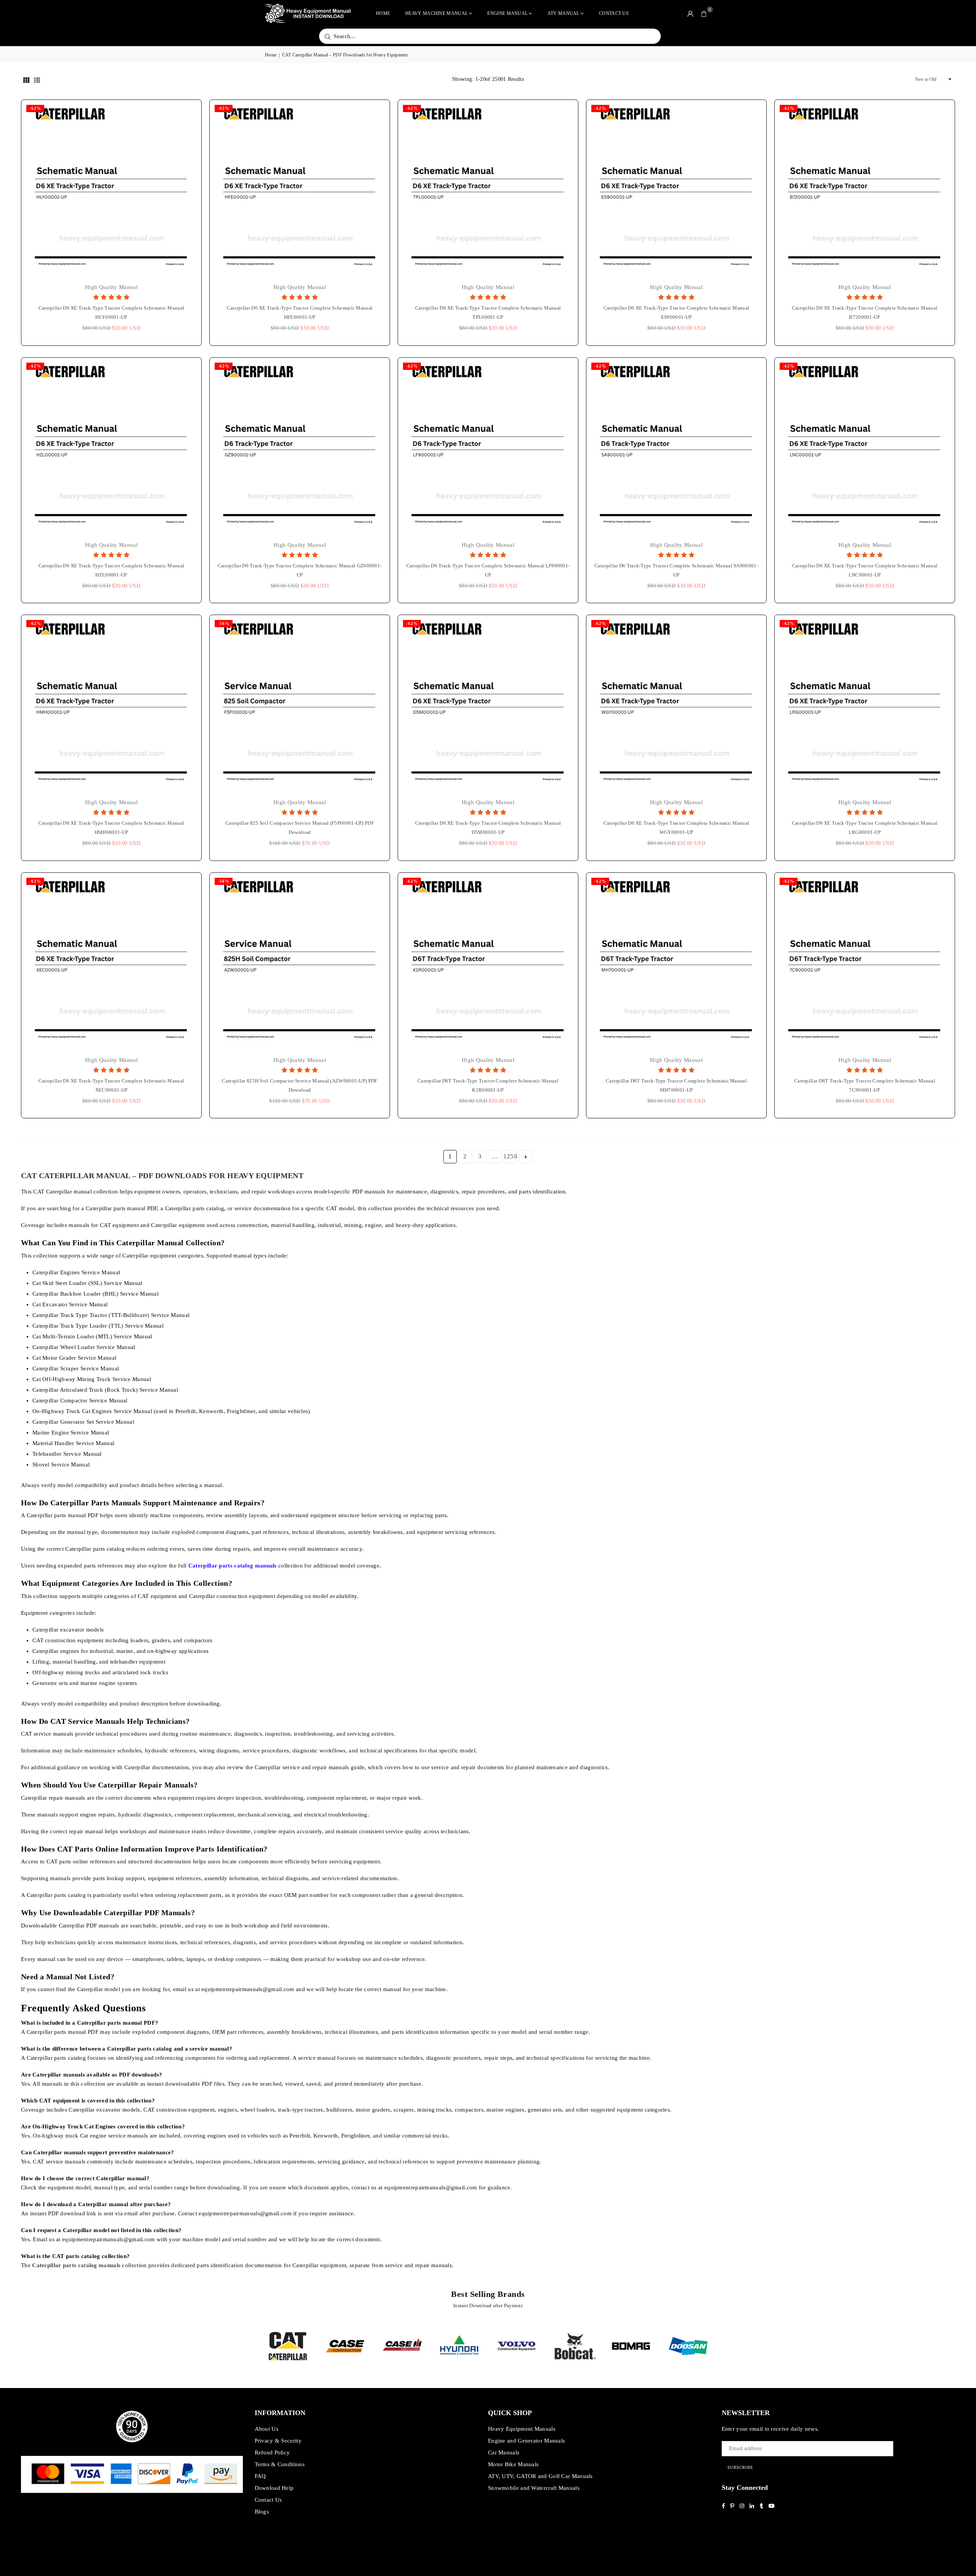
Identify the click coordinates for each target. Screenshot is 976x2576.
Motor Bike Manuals (513, 2464)
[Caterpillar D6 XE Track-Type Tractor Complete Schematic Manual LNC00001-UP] (865, 448)
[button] (704, 13)
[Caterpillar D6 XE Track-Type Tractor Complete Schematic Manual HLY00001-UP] (111, 190)
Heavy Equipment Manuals (522, 2429)
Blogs (262, 2512)
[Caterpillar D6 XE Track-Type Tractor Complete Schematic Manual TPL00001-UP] (488, 190)
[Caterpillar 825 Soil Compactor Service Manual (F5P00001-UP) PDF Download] (300, 705)
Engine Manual (507, 13)
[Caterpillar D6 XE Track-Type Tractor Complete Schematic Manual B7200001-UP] (865, 190)
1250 (510, 1156)
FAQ (260, 2476)
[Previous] (254, 2346)
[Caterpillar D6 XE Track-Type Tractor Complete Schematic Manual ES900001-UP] (676, 190)
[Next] (722, 2346)
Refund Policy (272, 2452)
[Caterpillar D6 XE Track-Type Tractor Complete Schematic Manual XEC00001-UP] (111, 963)
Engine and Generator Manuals (527, 2441)
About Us (266, 2429)
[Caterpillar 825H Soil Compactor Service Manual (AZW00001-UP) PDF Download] (300, 963)
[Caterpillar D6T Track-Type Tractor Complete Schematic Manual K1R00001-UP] (488, 963)
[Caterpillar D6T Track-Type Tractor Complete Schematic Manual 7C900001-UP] (865, 963)
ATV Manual (563, 13)
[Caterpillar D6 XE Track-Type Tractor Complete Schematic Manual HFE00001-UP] (300, 190)
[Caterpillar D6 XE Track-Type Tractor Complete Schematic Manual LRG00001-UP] (865, 705)
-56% (224, 623)
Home (383, 13)
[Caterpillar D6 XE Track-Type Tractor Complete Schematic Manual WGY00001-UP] (676, 705)
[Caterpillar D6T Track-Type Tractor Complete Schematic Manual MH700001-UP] (676, 963)
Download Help (274, 2488)
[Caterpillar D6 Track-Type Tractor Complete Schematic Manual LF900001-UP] (488, 448)
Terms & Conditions (280, 2464)
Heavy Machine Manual (437, 13)
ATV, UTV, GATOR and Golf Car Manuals (540, 2476)
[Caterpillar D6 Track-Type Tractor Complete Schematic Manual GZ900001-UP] (300, 448)
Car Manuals (504, 2452)
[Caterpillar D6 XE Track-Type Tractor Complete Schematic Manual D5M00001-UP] (488, 705)
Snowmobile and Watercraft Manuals (534, 2488)
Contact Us (614, 13)
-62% (35, 108)
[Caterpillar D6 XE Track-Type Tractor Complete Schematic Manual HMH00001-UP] (111, 705)
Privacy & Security (278, 2441)
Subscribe (740, 2467)
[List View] (37, 79)
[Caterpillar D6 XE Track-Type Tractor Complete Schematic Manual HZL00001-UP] (111, 448)
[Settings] (690, 13)
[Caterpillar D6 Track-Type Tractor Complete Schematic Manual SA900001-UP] (676, 448)
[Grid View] (26, 79)
